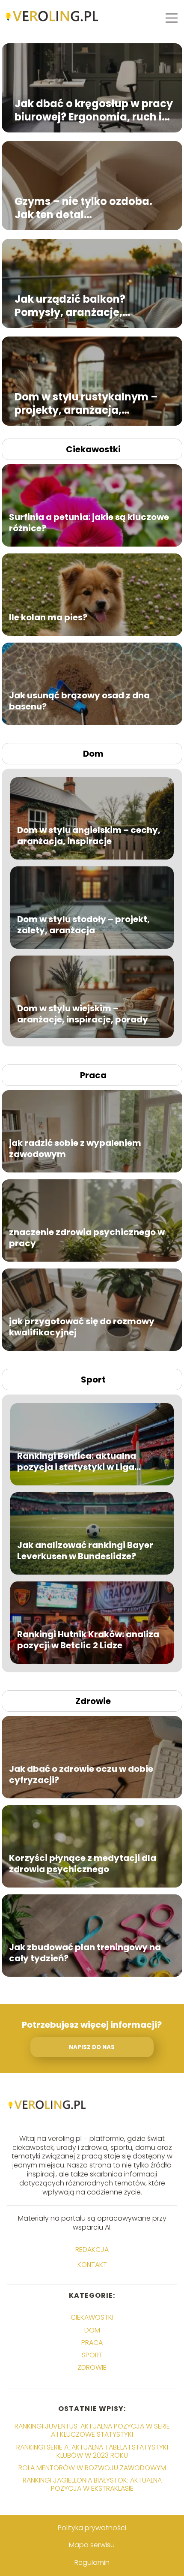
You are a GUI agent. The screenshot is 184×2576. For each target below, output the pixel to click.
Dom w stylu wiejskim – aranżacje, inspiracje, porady (83, 1014)
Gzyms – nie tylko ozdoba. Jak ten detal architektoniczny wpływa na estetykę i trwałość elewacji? (91, 208)
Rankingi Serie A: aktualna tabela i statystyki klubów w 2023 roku (92, 2451)
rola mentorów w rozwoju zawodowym (92, 2468)
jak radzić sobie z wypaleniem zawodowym (75, 1148)
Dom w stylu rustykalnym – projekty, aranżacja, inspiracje (86, 403)
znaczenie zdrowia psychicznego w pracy (87, 1238)
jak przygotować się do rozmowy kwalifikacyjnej (82, 1327)
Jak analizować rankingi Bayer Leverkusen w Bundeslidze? (85, 1551)
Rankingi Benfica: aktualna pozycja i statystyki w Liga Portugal (77, 1461)
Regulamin (92, 2562)
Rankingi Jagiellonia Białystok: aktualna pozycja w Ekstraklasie (92, 2484)
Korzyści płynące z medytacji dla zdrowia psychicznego (83, 1864)
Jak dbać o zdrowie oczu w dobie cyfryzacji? (81, 1774)
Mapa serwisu (92, 2545)
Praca (93, 1075)
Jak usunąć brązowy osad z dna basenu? (79, 701)
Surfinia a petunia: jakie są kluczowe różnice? (89, 523)
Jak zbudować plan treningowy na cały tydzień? (85, 1953)
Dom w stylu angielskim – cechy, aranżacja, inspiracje (89, 836)
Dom (93, 754)
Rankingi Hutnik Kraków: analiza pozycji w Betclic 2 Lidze (88, 1640)
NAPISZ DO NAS (92, 2047)
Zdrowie (93, 1701)
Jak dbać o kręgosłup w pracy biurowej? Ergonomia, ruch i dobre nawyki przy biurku (94, 110)
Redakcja (92, 2250)
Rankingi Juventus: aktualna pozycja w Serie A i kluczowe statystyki (92, 2430)
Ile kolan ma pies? (48, 617)
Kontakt (92, 2265)
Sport (93, 1380)
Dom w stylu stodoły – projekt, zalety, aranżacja (83, 925)
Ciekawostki (93, 449)
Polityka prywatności (92, 2528)
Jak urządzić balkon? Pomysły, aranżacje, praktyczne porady (70, 306)
